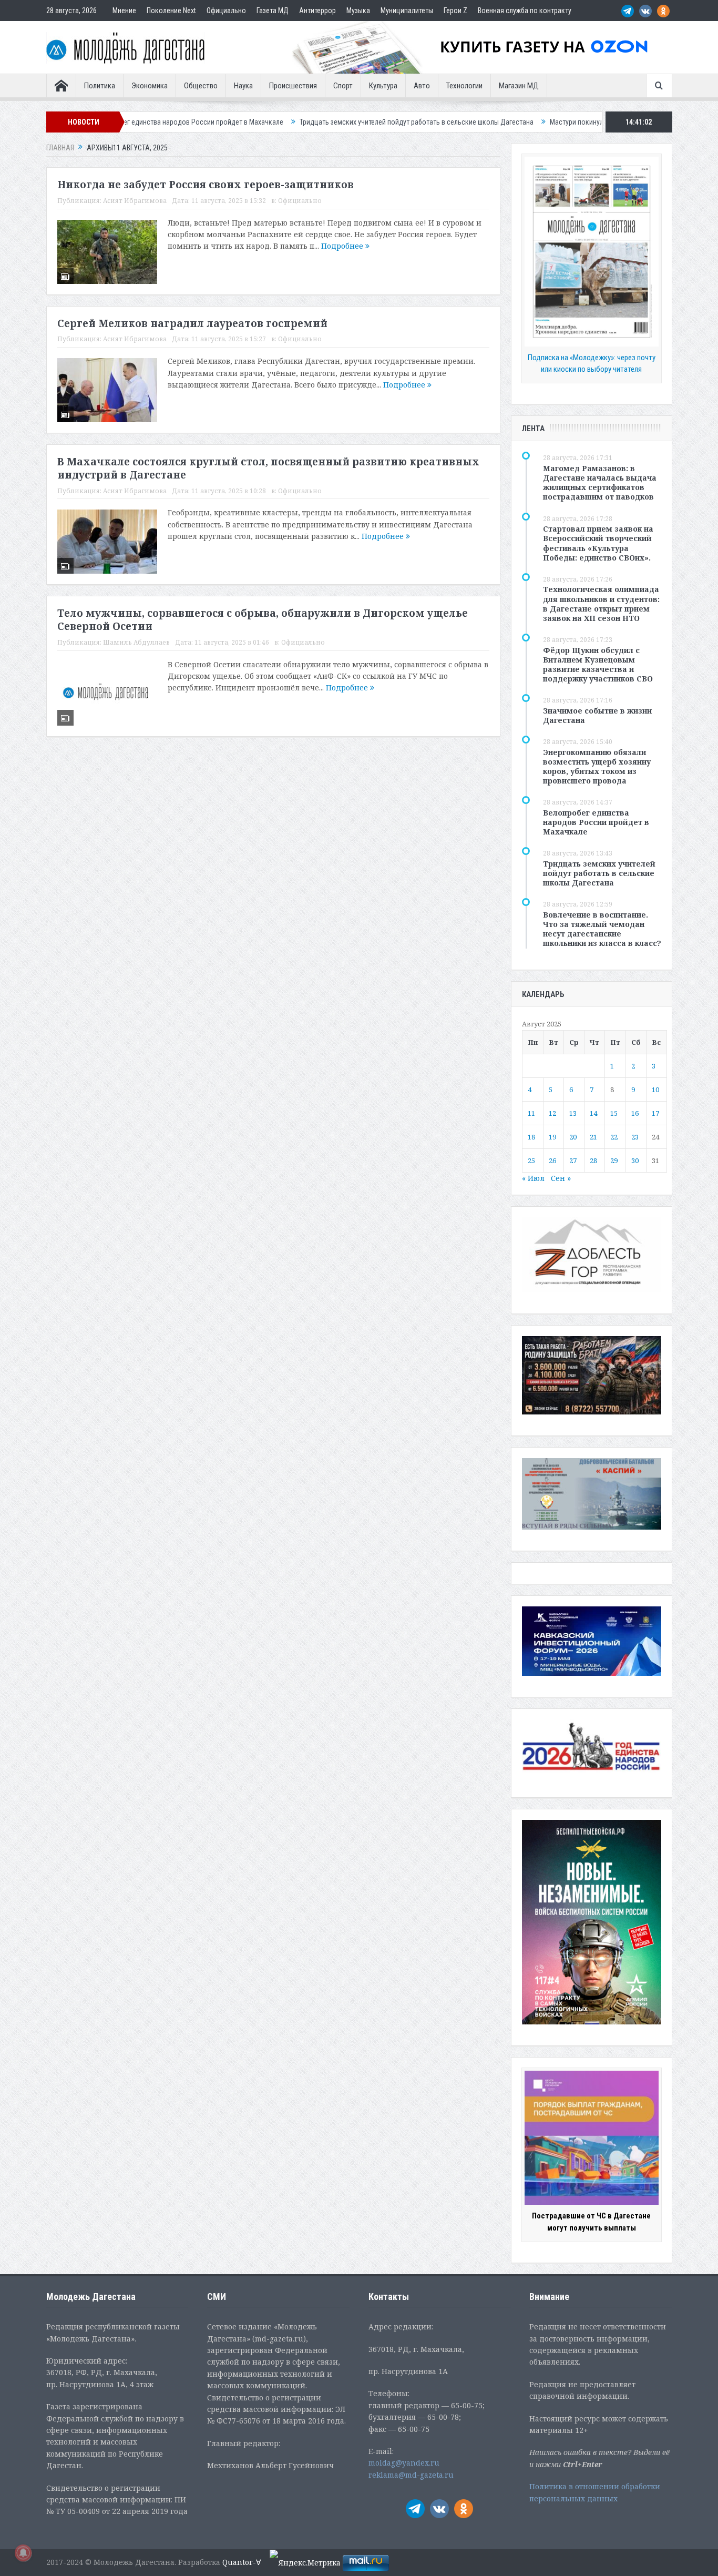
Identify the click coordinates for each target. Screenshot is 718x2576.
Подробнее (343, 246)
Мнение (124, 11)
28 (593, 1160)
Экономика (150, 86)
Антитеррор (317, 11)
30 (635, 1160)
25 (531, 1160)
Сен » (561, 1178)
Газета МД (273, 11)
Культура (383, 86)
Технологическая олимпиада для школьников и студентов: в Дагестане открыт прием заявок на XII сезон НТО (601, 604)
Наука (243, 86)
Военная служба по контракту (525, 11)
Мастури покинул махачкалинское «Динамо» (532, 122)
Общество (201, 86)
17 (655, 1113)
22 (614, 1137)
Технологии (464, 86)
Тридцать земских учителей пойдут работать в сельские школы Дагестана (328, 122)
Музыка (358, 11)
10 (655, 1090)
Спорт (343, 86)
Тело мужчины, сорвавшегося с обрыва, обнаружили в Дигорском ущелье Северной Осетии (263, 620)
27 (573, 1160)
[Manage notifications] (23, 2553)
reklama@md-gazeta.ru (411, 2475)
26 (552, 1160)
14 (593, 1113)
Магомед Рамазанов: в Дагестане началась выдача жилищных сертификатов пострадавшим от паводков (600, 483)
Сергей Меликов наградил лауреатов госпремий (192, 323)
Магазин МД (519, 86)
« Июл (533, 1178)
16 (635, 1113)
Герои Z (455, 11)
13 (573, 1113)
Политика (100, 86)
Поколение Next (171, 11)
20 (573, 1137)
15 (614, 1113)
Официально (226, 11)
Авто (422, 86)
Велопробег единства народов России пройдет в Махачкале (596, 822)
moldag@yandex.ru (404, 2463)
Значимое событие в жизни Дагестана (597, 715)
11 (531, 1113)
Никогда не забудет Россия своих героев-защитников (206, 185)
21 (593, 1137)
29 (614, 1160)
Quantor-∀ (242, 2562)
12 (552, 1113)
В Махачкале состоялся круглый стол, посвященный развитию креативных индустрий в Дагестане (268, 468)
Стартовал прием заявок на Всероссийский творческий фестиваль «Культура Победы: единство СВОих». (598, 543)
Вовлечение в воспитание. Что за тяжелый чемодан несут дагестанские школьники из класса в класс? (602, 929)
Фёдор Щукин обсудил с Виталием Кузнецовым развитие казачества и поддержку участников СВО (598, 665)
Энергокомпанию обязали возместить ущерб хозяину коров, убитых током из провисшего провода (597, 767)
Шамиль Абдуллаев (136, 642)
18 (531, 1137)
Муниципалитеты (407, 11)
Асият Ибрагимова (135, 201)
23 (635, 1137)
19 (552, 1137)
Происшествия (293, 86)
